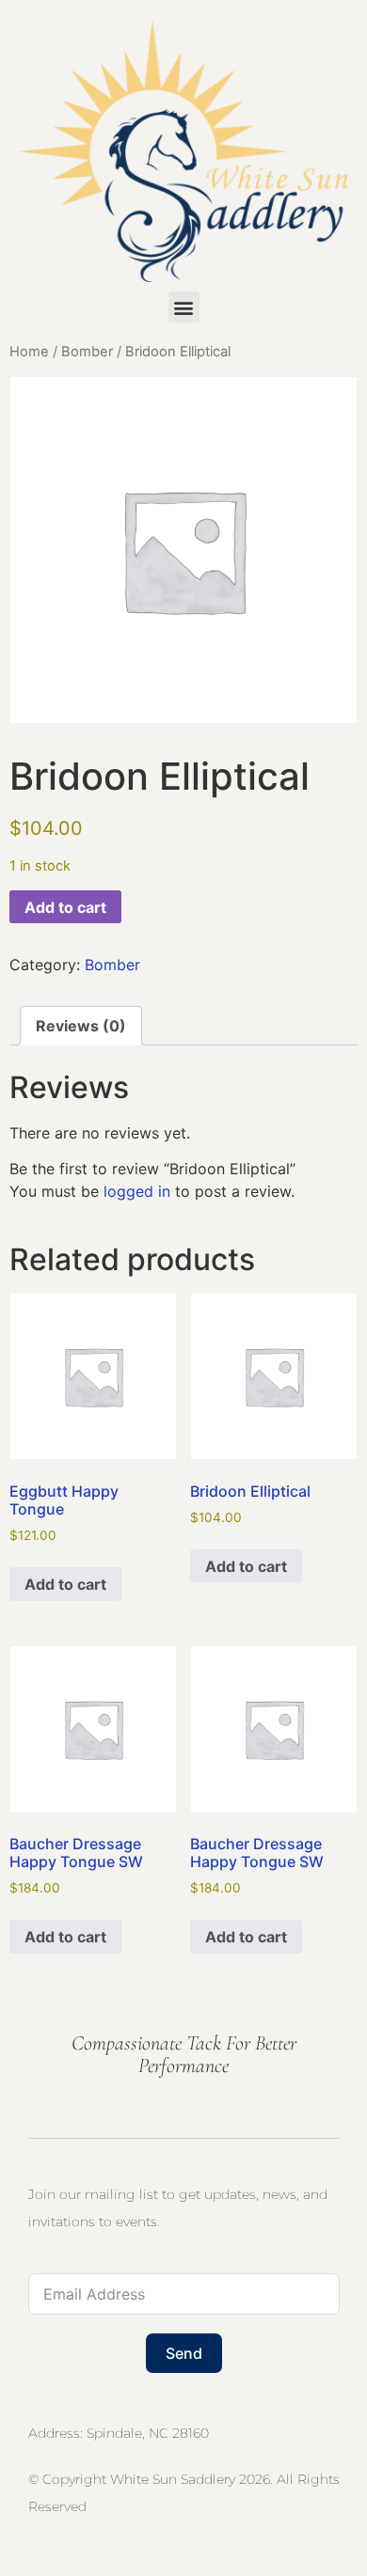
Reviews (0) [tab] (81, 1026)
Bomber (87, 352)
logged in (137, 1191)
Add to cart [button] (65, 1584)
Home (29, 352)
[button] (184, 307)
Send (184, 2353)
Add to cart (65, 907)
